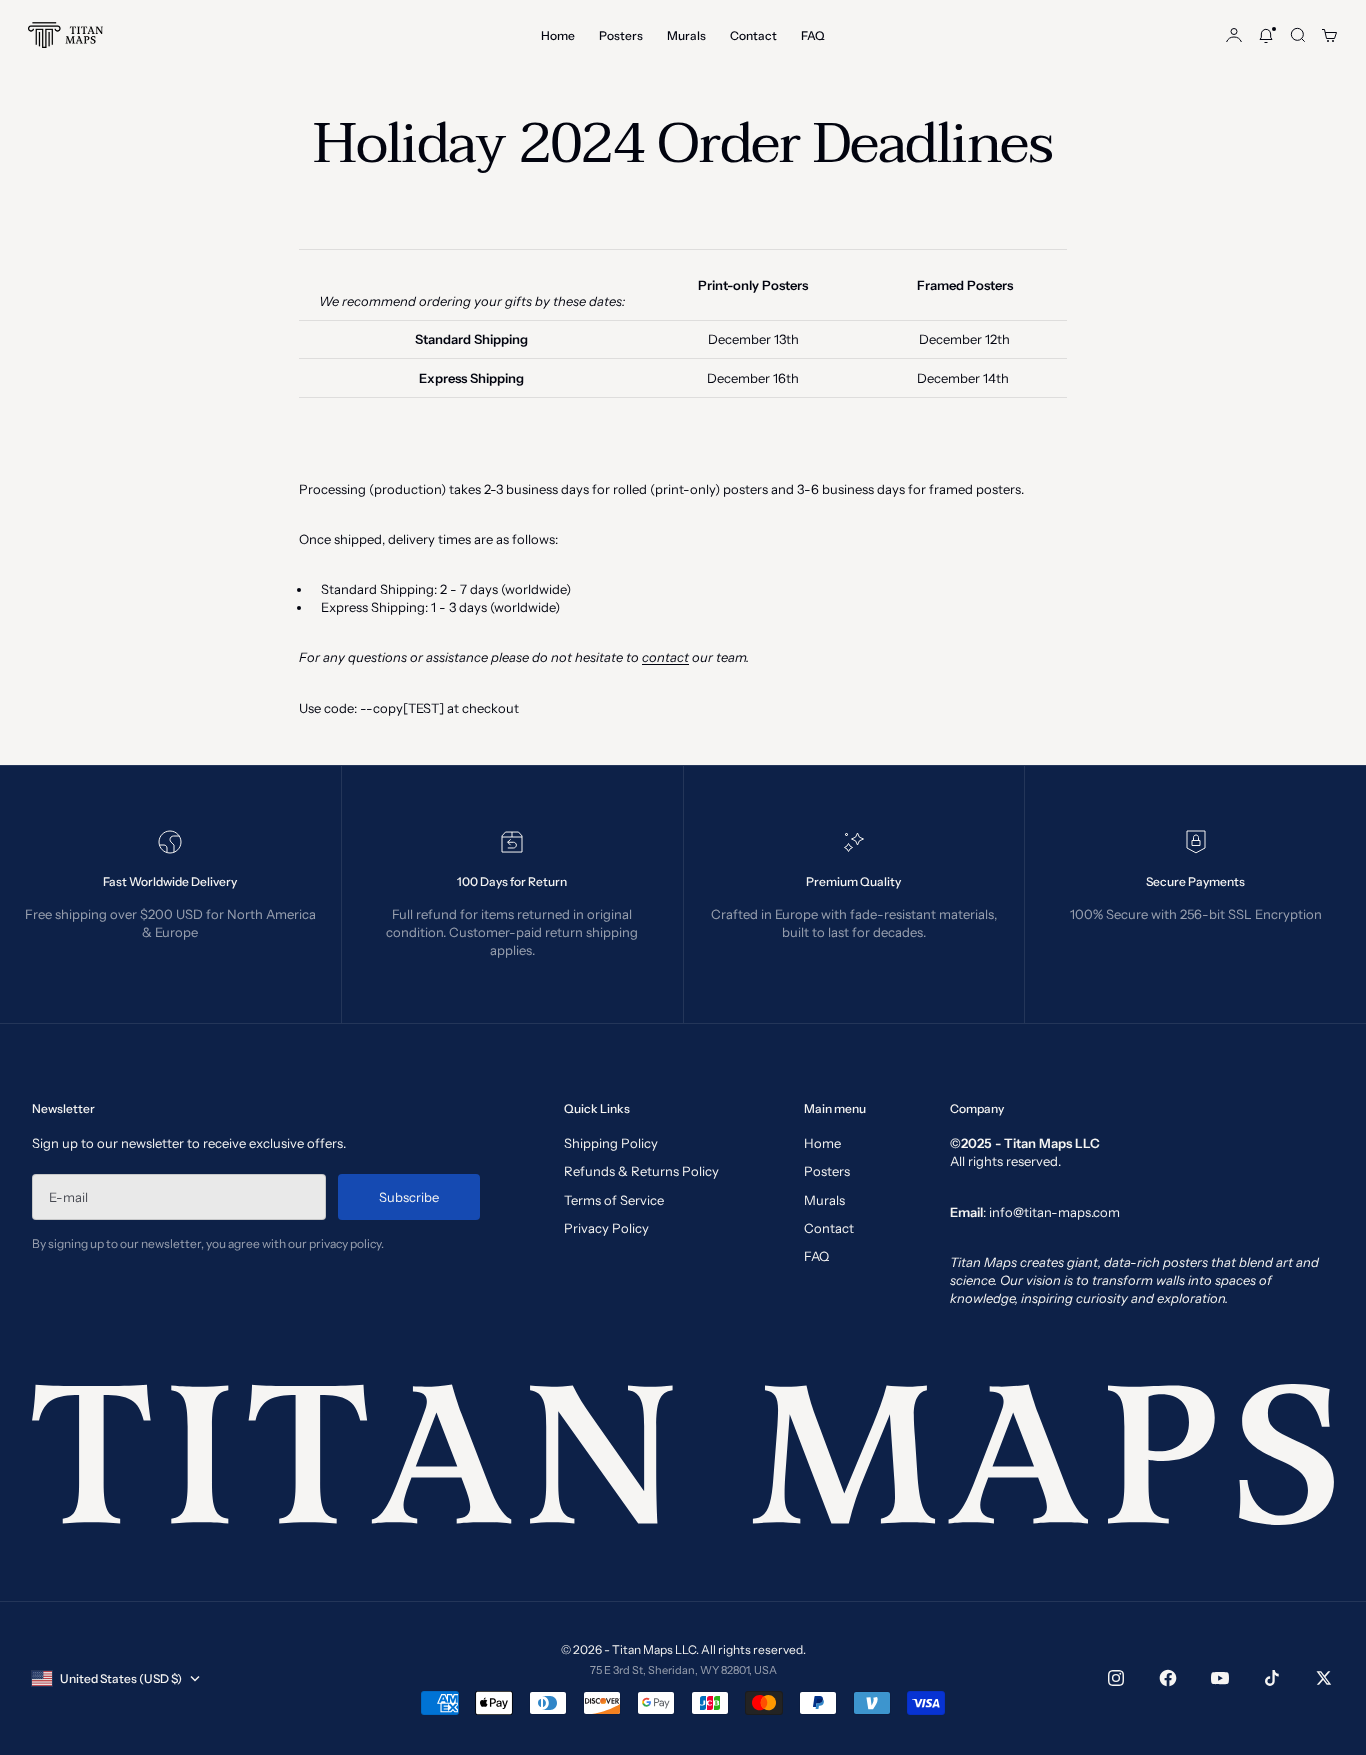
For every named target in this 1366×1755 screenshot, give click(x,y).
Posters (621, 35)
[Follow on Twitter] (1324, 1678)
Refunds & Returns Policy (641, 1171)
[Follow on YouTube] (1220, 1678)
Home (558, 35)
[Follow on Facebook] (1168, 1678)
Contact (753, 35)
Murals (686, 35)
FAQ (813, 35)
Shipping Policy (611, 1143)
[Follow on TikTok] (1272, 1678)
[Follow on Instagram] (1116, 1678)
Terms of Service (614, 1200)
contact (665, 657)
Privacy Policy (606, 1228)
